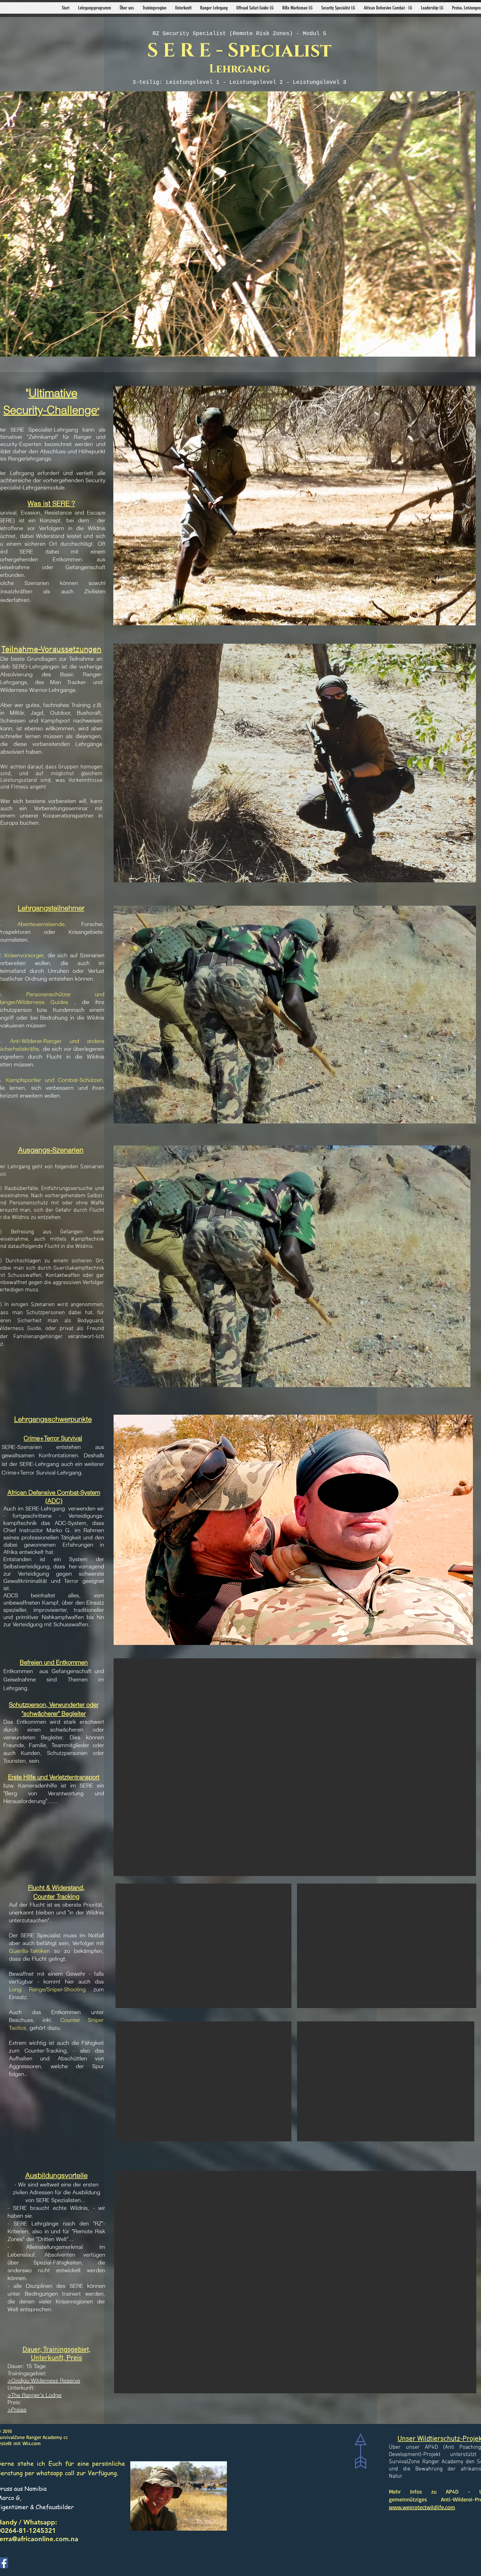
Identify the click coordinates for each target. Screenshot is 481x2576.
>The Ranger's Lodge (35, 2395)
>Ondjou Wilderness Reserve (44, 2380)
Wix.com (32, 2443)
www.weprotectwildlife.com (422, 2507)
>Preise (17, 2409)
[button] (127, 8)
